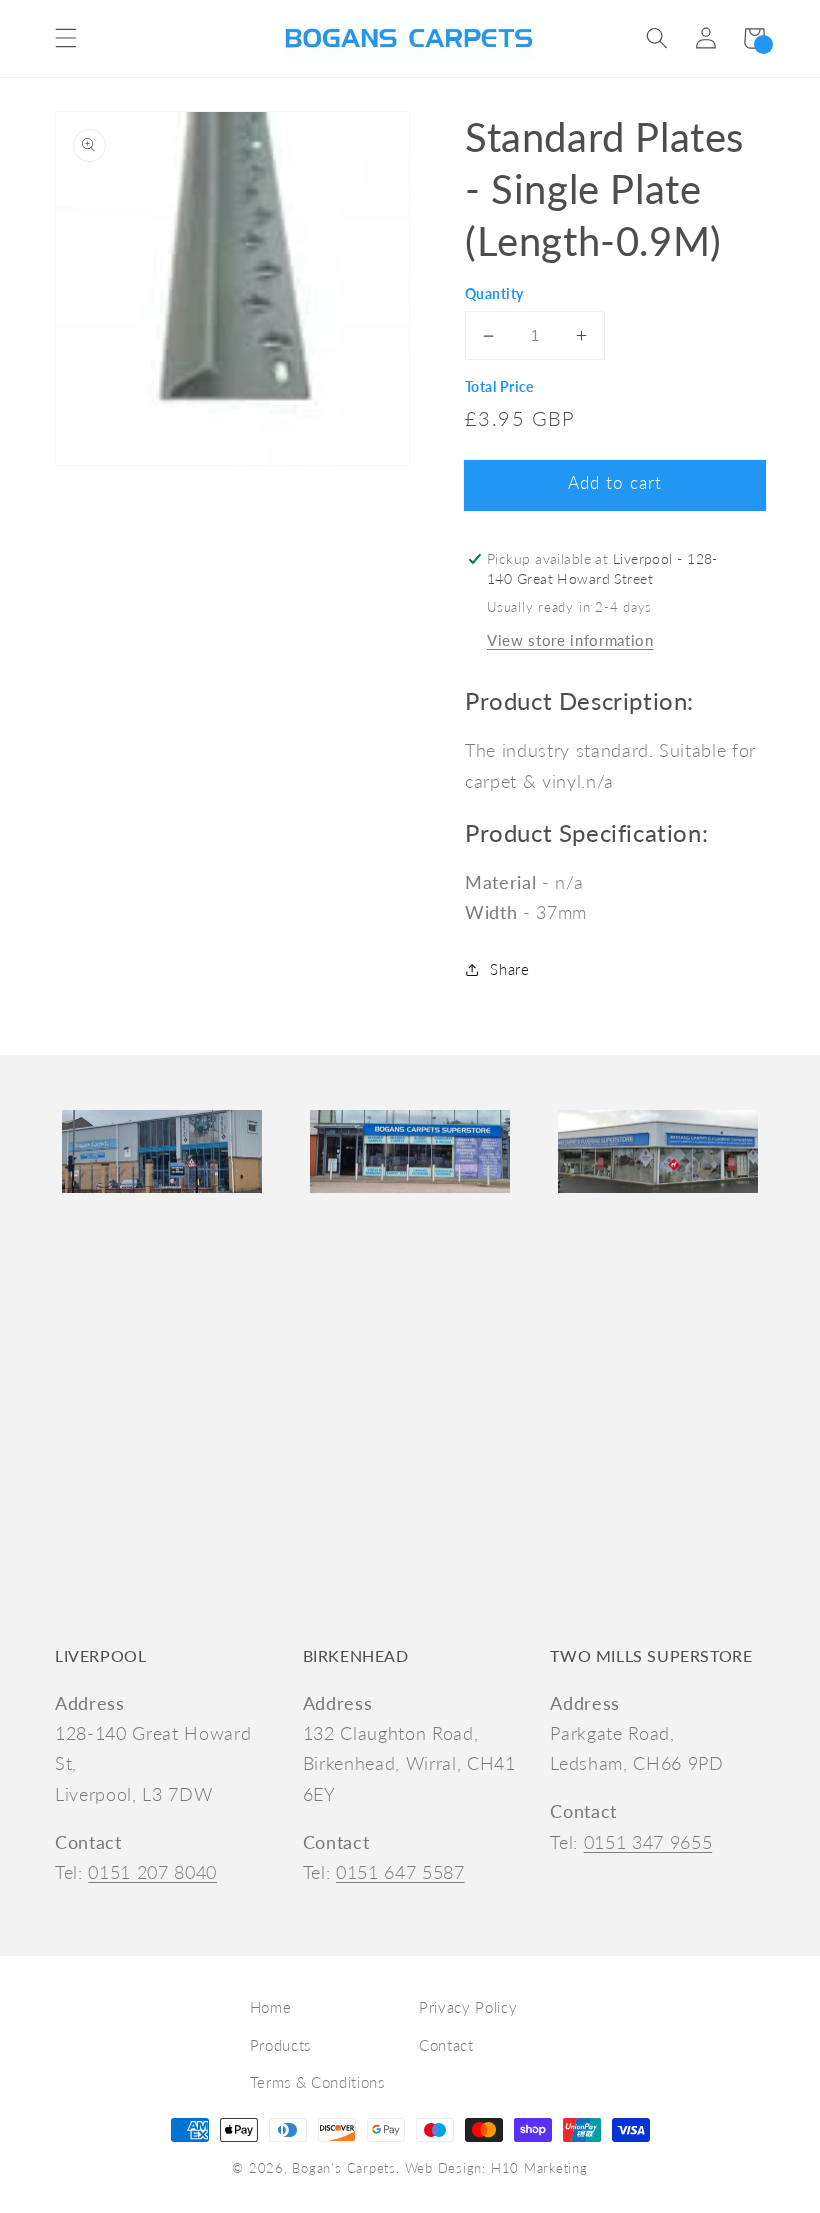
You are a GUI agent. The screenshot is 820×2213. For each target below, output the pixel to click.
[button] (66, 38)
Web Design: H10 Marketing (496, 2168)
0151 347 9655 (648, 1842)
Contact (446, 2045)
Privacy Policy (468, 2007)
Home (271, 2007)
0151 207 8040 (152, 1872)
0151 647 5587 (400, 1872)
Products (280, 2045)
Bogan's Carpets (344, 2168)
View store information (570, 640)
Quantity (494, 293)
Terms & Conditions (317, 2082)
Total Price (499, 386)
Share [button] (509, 969)
